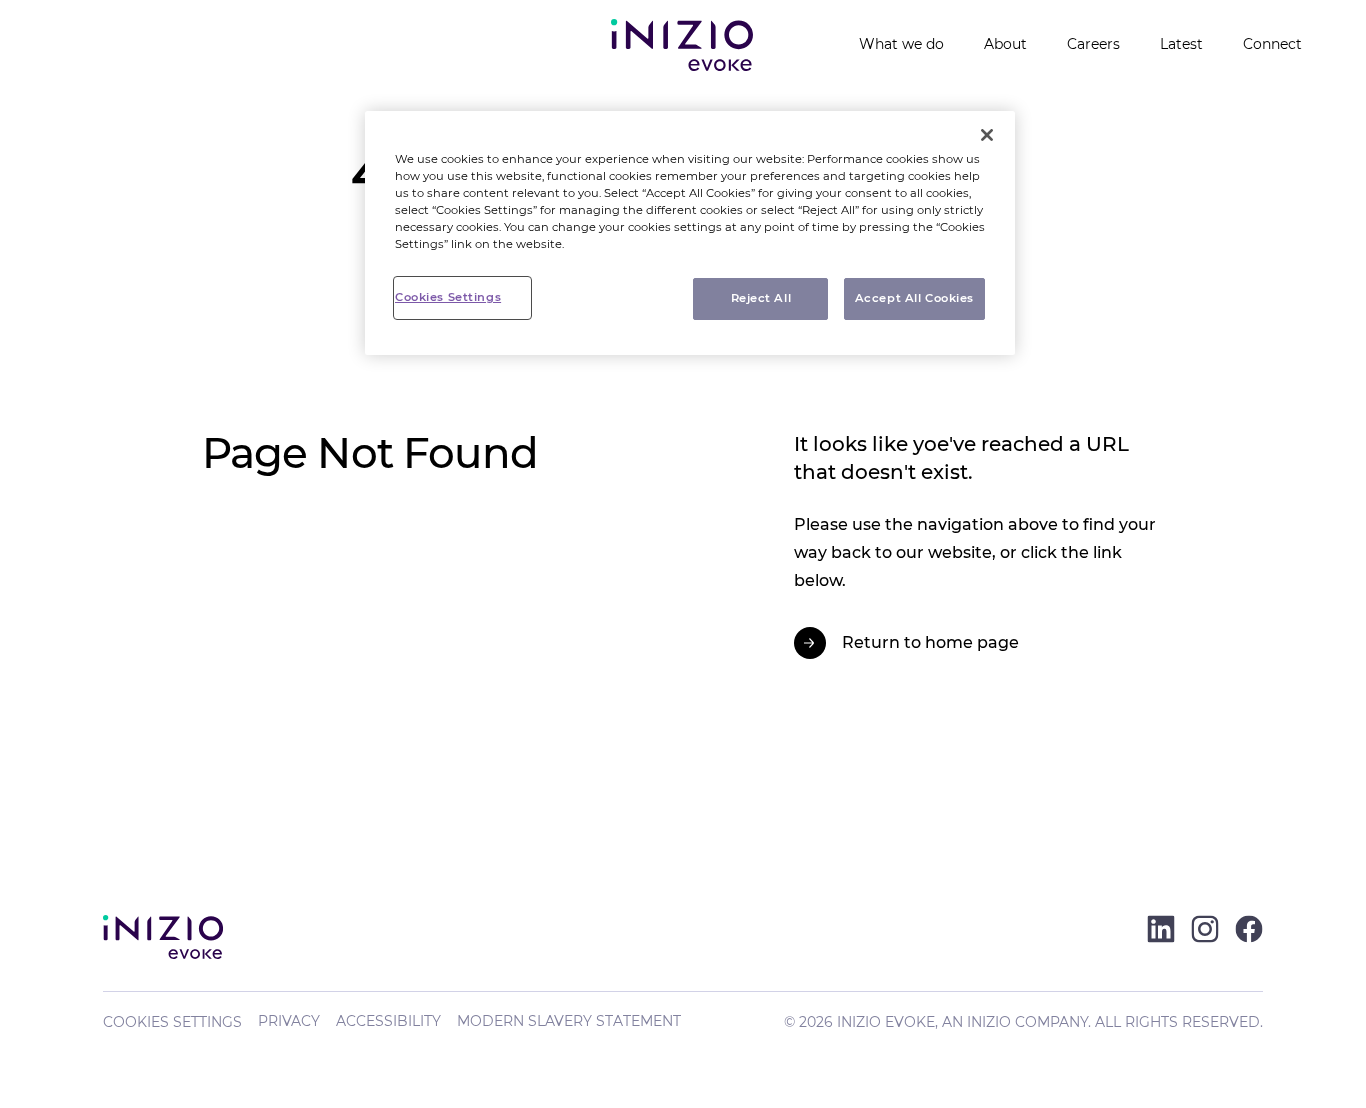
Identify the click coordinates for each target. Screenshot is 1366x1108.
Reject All (761, 298)
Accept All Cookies (914, 298)
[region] (690, 233)
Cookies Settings (172, 1022)
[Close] (987, 135)
